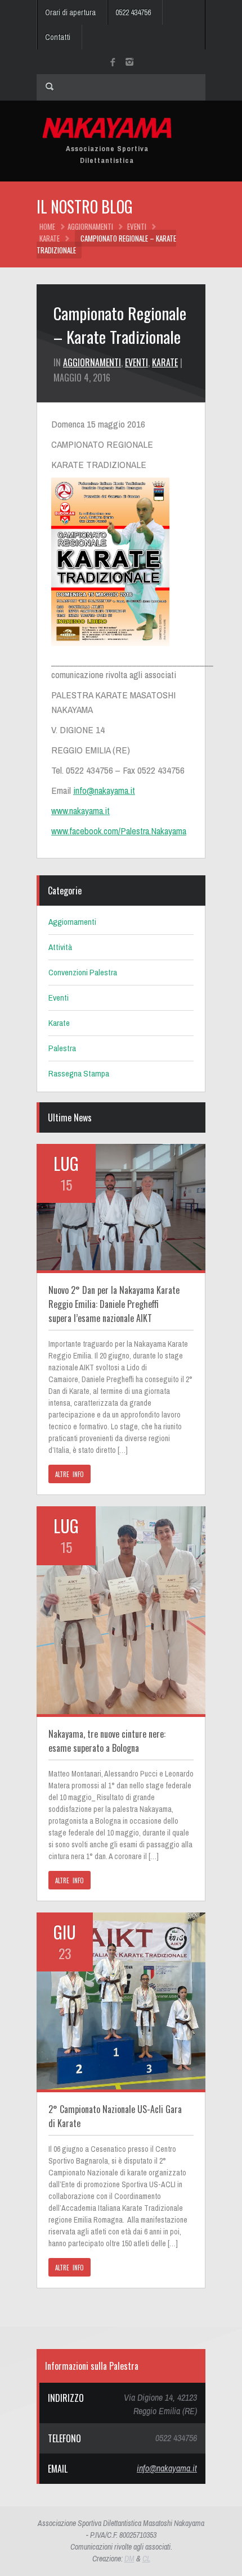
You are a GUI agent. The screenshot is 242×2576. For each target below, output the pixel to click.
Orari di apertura (70, 12)
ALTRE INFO (70, 1474)
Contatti (58, 37)
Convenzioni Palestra (83, 972)
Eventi (137, 226)
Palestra (62, 1048)
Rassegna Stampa (79, 1073)
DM (129, 2559)
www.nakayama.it (80, 810)
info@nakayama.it (104, 790)
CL (146, 2559)
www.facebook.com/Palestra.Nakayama (119, 831)
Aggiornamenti (90, 226)
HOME (47, 226)
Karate (50, 238)
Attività (60, 947)
